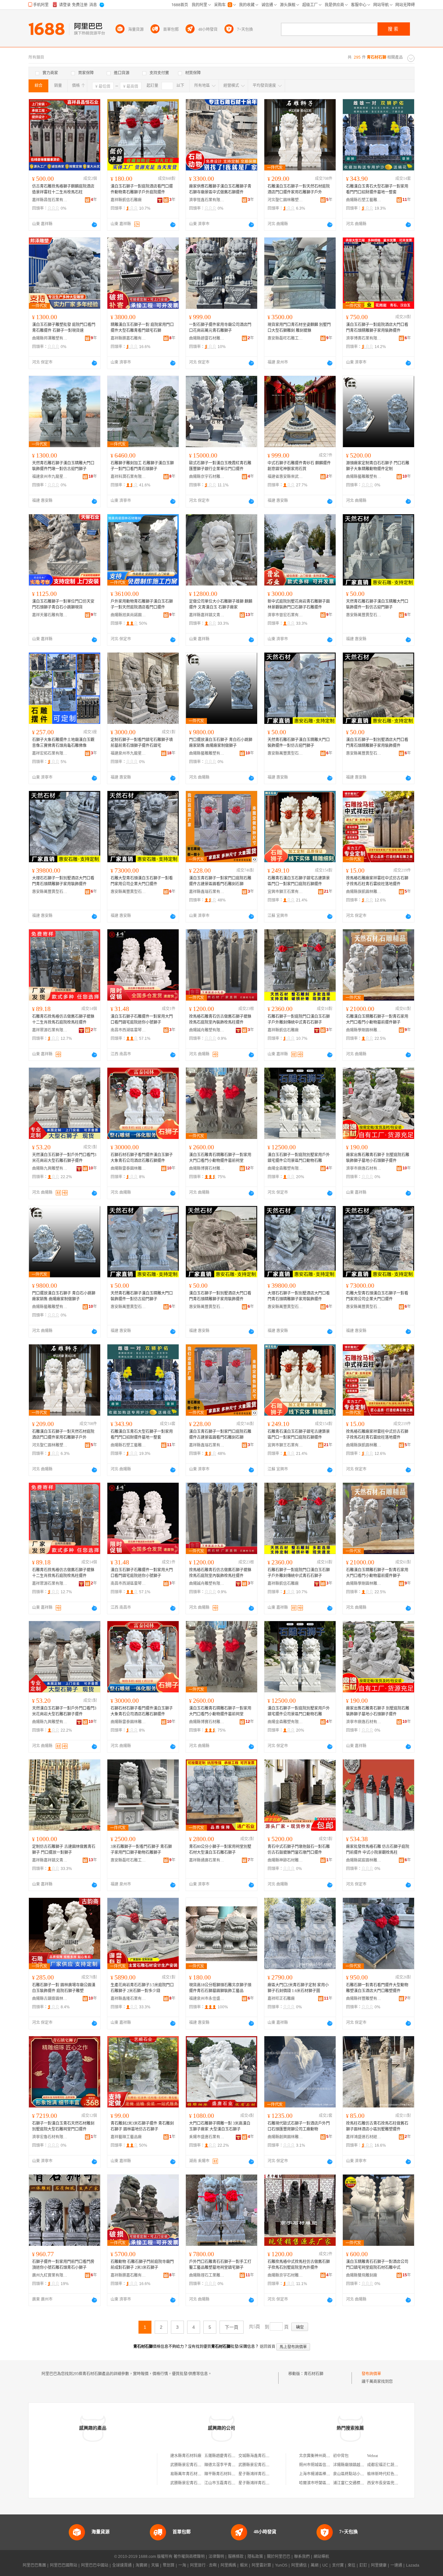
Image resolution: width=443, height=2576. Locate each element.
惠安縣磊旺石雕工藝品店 (285, 338)
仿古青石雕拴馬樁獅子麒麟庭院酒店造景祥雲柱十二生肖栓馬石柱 (63, 189)
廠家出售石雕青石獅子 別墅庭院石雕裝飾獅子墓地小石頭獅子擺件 (378, 1158)
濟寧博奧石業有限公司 (364, 338)
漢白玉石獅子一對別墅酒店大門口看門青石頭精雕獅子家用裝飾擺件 (377, 743)
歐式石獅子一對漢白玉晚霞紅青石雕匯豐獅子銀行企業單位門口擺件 (220, 466)
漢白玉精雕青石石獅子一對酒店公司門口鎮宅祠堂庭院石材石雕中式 (377, 2265)
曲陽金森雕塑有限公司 (285, 1168)
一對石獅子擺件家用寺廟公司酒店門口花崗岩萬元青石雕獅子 (220, 328)
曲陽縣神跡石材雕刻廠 (285, 1860)
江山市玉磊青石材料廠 (224, 2483)
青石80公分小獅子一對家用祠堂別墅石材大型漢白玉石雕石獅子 (220, 1850)
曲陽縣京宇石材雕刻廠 (207, 477)
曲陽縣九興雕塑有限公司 (50, 1168)
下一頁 (232, 2327)
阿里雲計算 (261, 2565)
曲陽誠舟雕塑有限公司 (207, 1030)
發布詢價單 (371, 2374)
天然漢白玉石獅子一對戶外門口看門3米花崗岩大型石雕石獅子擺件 (64, 1158)
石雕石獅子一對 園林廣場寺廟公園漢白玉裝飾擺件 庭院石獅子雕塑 (64, 1988)
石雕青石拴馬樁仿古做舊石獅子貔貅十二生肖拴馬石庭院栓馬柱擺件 (63, 1019)
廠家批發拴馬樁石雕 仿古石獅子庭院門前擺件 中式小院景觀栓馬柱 (378, 1850)
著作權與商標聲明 (189, 2557)
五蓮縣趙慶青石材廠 (222, 2456)
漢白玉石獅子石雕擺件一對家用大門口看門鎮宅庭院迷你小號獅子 (142, 1019)
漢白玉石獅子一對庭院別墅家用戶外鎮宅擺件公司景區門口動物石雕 (299, 1158)
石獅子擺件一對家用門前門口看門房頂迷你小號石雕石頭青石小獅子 (63, 2265)
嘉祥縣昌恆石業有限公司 (50, 200)
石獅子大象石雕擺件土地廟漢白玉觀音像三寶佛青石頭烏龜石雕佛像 (63, 743)
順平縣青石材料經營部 (224, 2474)
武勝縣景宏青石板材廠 (190, 2465)
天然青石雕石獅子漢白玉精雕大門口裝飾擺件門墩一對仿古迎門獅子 (63, 466)
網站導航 (321, 2557)
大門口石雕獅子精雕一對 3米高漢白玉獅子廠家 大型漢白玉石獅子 (220, 2126)
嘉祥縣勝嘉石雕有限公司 (128, 338)
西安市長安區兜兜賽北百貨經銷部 (396, 2483)
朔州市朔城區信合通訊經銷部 (324, 2465)
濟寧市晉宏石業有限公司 (285, 615)
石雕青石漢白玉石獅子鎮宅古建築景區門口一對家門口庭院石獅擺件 (299, 881)
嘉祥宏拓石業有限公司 (50, 753)
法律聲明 (216, 2557)
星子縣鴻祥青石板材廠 (258, 2474)
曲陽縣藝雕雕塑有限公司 (364, 477)
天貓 (155, 2565)
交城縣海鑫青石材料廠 (258, 2456)
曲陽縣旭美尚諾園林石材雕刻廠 (128, 615)
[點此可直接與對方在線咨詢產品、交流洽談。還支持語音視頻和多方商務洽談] (94, 225)
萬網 (315, 2565)
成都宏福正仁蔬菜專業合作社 (392, 2465)
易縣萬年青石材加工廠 (190, 2474)
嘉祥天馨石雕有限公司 (50, 615)
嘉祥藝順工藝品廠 (126, 2137)
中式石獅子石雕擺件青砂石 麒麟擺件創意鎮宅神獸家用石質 (299, 466)
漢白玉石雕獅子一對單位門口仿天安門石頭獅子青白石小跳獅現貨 (63, 604)
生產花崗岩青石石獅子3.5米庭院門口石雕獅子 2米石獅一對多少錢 (142, 1988)
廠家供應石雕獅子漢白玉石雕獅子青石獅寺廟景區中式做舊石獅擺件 (220, 189)
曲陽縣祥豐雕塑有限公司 (364, 1999)
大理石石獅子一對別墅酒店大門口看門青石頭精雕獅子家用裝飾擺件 (63, 881)
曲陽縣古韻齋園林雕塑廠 (50, 1999)
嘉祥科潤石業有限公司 (128, 477)
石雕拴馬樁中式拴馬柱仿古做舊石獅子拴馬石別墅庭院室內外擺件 (299, 2265)
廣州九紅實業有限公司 (50, 2275)
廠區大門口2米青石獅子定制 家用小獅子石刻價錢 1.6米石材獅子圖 (298, 1988)
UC (325, 2565)
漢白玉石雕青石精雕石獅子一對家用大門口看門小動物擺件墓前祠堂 (220, 1158)
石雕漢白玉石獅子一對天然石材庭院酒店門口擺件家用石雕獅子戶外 (299, 189)
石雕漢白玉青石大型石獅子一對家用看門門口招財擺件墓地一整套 (377, 189)
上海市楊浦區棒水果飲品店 (322, 2474)
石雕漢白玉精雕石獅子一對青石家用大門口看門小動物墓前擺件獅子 (377, 1019)
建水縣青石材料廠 (186, 2456)
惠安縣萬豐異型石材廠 (364, 615)
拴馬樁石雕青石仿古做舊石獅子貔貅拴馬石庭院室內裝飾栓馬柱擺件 (220, 1019)
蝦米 (244, 2565)
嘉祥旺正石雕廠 (281, 1999)
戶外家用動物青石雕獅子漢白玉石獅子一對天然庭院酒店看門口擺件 (142, 604)
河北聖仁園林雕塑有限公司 (285, 200)
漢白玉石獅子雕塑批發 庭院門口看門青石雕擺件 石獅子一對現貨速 (64, 328)
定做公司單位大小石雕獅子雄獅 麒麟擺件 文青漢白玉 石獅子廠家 (221, 604)
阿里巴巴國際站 (64, 2565)
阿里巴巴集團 (34, 2565)
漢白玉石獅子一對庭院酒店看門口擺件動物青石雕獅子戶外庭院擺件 (142, 189)
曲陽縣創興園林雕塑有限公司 (285, 2137)
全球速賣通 (122, 2565)
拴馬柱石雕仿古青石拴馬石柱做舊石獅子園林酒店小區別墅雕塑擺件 (377, 2126)
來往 (352, 2565)
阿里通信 (299, 2565)
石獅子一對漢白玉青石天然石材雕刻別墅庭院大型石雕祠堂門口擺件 (63, 2126)
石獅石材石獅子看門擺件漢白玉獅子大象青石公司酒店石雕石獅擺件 (142, 1158)
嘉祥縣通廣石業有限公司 (207, 1860)
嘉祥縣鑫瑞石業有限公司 (207, 892)
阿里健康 (379, 2565)
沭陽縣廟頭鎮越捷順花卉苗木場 (360, 2465)
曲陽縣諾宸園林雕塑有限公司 (364, 1860)
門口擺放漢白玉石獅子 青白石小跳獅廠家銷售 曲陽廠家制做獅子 (221, 743)
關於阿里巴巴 (279, 2557)
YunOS (281, 2565)
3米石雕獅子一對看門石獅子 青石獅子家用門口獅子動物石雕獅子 (141, 1850)
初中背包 (341, 2456)
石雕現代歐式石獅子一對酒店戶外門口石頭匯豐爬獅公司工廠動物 (299, 2126)
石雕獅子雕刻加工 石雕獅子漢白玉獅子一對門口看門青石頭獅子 (142, 466)
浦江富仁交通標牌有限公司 (356, 2483)
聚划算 (169, 2565)
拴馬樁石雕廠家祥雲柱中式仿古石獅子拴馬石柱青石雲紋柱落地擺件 (377, 881)
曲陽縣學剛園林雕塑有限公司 (364, 1030)
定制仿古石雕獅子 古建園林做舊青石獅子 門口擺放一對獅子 (64, 1850)
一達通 (396, 2565)
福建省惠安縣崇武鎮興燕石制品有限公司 (285, 477)
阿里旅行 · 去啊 (203, 2565)
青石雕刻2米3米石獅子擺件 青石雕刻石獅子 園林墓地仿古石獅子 (142, 2126)
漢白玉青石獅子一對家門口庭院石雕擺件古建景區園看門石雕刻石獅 (220, 881)
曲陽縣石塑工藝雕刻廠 (364, 200)
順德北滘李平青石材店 (224, 2465)
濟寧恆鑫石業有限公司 (207, 200)
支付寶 (338, 2565)
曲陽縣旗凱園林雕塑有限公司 (364, 892)
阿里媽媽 (228, 2565)
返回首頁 (268, 2347)
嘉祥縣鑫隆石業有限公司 (128, 1999)
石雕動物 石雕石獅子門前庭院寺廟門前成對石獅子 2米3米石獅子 (142, 2265)
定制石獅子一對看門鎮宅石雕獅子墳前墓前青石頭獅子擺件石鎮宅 (142, 743)
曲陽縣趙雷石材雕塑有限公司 (207, 338)
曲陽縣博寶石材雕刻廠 (207, 1168)
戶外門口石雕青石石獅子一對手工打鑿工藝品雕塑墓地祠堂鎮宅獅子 (220, 2265)
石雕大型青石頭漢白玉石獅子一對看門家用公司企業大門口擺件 (142, 881)
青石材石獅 (314, 2374)
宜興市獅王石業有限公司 (285, 892)
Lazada (413, 2565)
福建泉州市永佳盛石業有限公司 (207, 1999)
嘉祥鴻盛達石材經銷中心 (364, 2137)
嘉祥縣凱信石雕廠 (126, 200)
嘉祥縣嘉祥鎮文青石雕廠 (207, 615)
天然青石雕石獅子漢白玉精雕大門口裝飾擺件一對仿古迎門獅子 (377, 604)
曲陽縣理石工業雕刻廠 (207, 2275)
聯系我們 (302, 2557)
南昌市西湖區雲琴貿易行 (128, 1030)
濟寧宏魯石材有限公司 (50, 2137)
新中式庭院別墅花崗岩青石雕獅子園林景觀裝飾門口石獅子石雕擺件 (299, 604)
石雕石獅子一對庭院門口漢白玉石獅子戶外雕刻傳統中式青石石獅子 (299, 1019)
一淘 (182, 2565)
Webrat (372, 2456)
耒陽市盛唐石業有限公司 (207, 2137)
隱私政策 (255, 2557)
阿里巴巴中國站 (95, 2565)
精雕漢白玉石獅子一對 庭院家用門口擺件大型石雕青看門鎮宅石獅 (142, 328)
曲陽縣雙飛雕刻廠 (362, 2275)
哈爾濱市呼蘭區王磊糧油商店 (324, 2483)
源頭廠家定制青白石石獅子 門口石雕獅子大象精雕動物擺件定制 (378, 466)
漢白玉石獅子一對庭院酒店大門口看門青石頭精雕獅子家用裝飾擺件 (377, 328)
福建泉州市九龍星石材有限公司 (50, 477)
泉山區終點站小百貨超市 (354, 2474)
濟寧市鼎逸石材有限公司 (364, 1168)
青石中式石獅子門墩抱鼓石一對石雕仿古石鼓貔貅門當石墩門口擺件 (299, 1850)
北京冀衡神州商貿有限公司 (322, 2456)
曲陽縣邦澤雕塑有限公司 (50, 338)
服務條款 (236, 2557)
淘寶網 (141, 2565)
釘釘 (363, 2565)
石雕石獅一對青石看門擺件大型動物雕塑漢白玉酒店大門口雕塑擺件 (377, 1988)
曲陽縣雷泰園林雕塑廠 (128, 1168)
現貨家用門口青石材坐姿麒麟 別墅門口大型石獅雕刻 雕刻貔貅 (299, 328)
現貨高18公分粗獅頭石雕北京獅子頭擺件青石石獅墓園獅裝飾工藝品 (220, 1988)
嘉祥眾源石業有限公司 (50, 1030)
